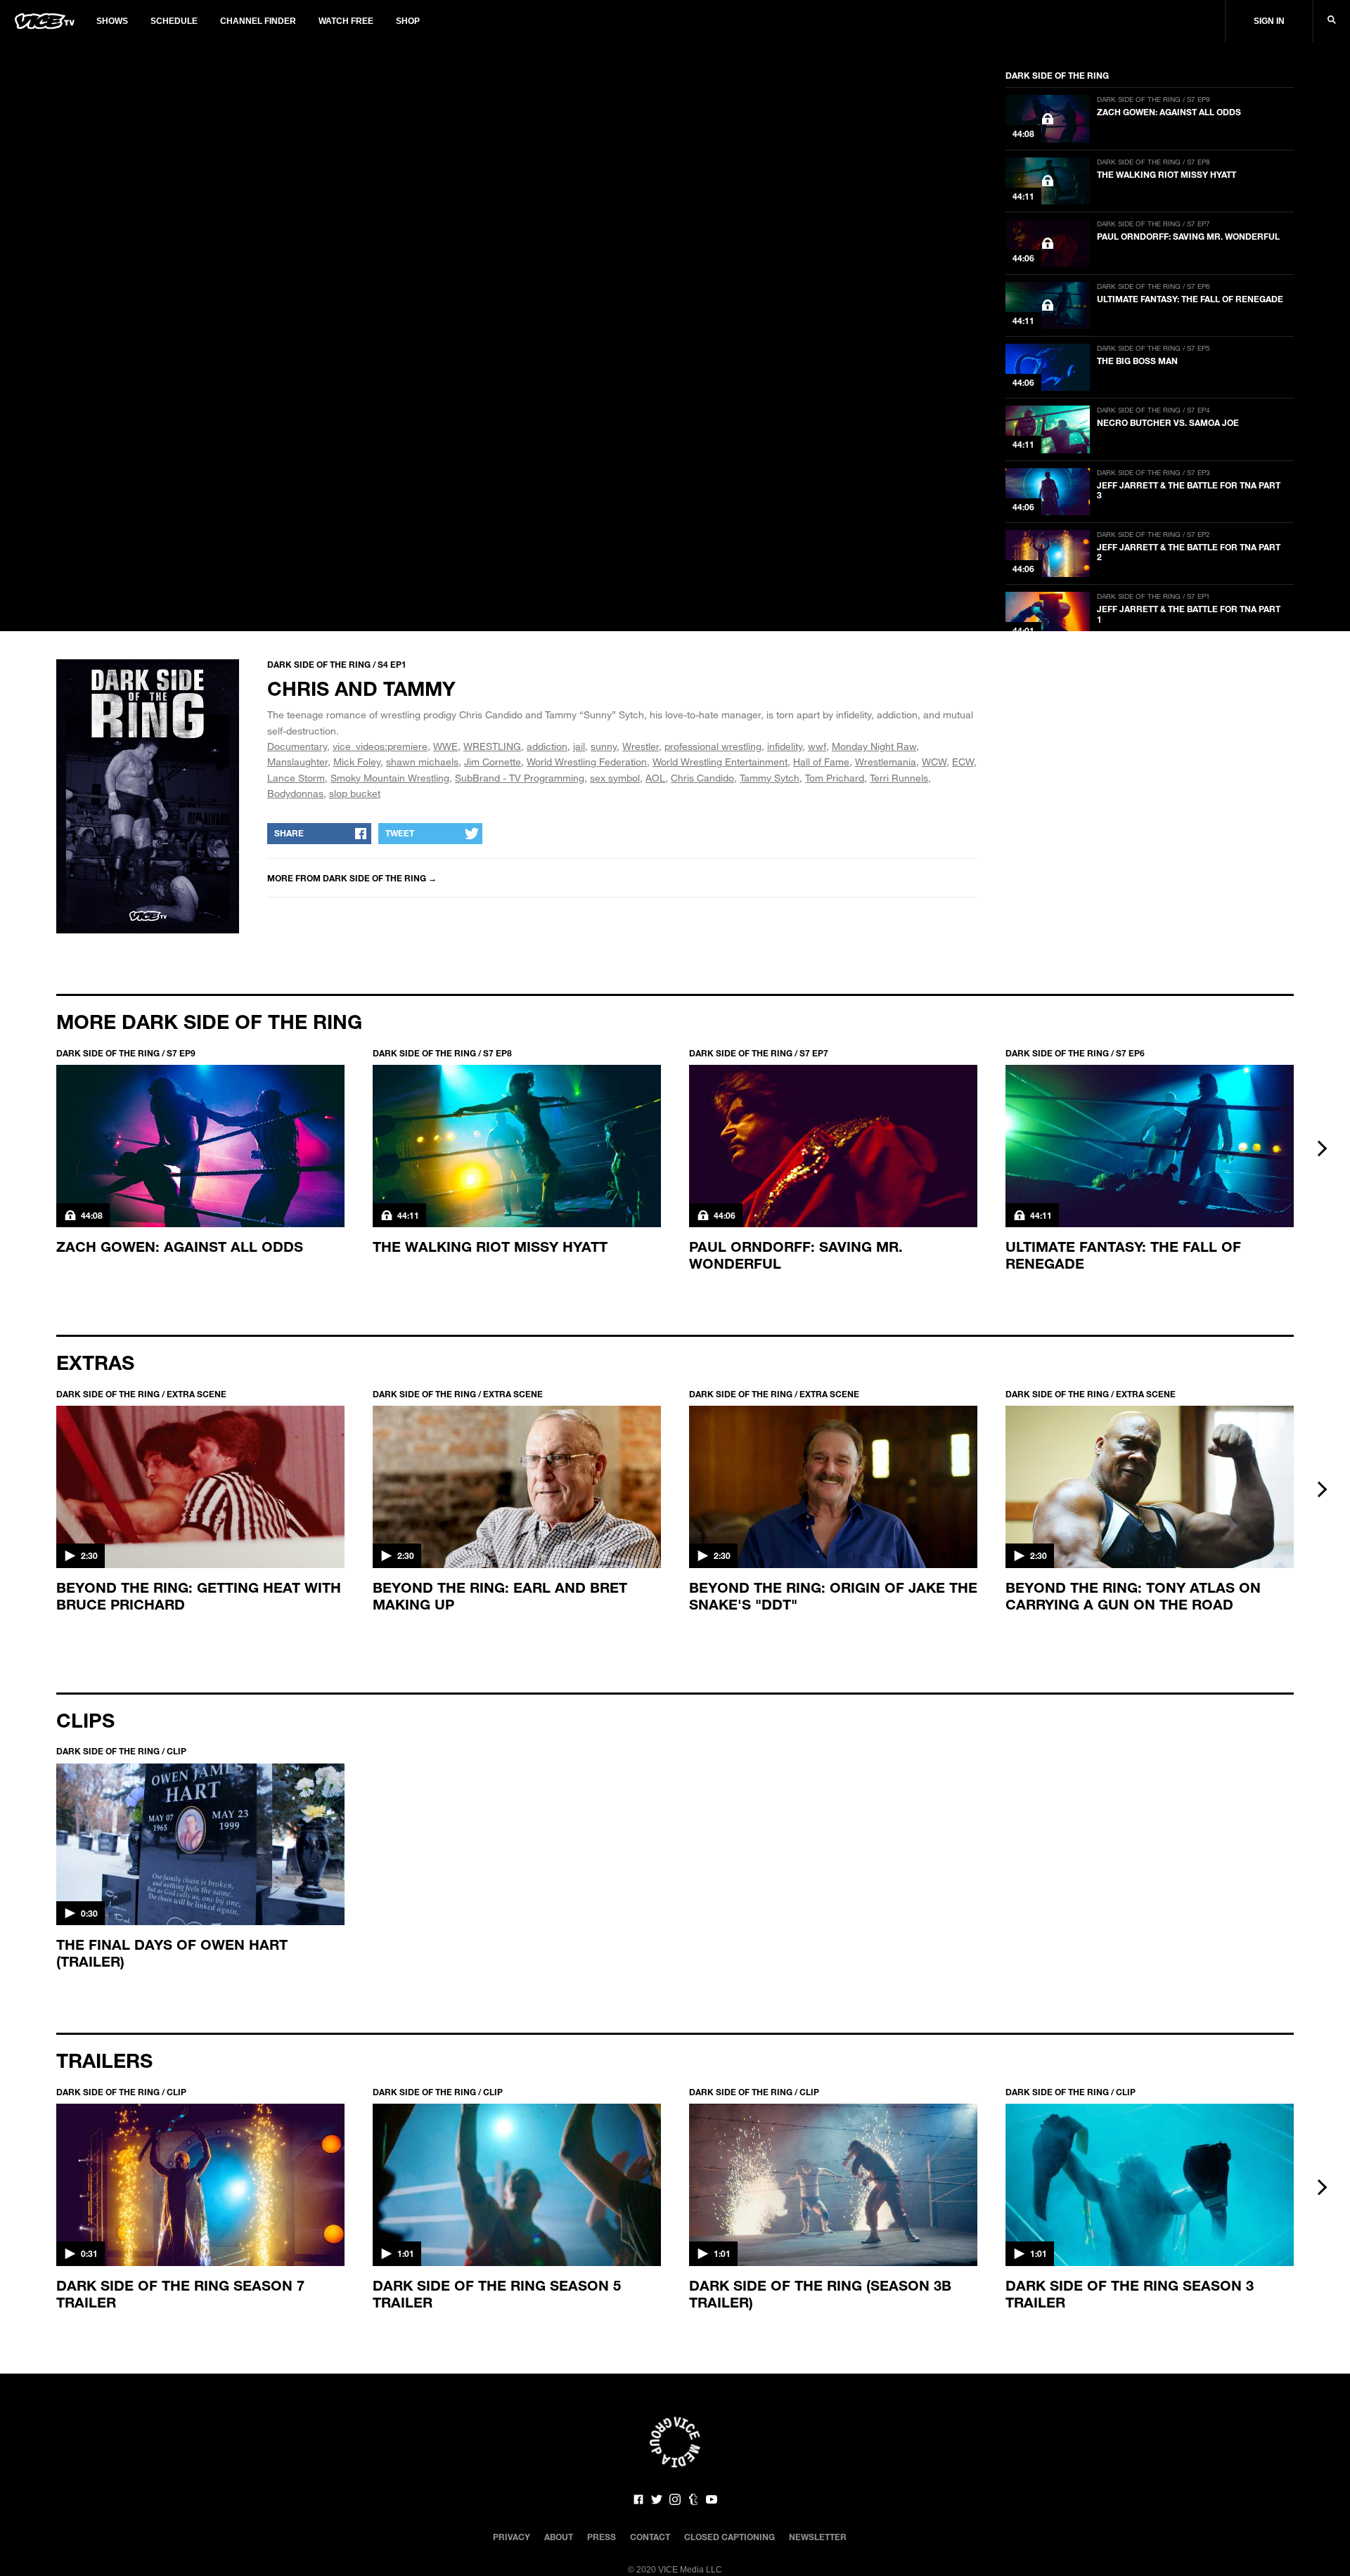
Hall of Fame (821, 762)
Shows (112, 21)
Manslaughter (297, 762)
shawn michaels (422, 762)
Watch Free (346, 21)
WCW (934, 762)
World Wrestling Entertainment (720, 762)
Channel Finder (258, 21)
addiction (547, 746)
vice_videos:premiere (380, 746)
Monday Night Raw (874, 746)
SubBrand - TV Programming (520, 778)
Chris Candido (702, 778)
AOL (655, 778)
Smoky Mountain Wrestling (390, 778)
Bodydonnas (295, 793)
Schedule (174, 21)
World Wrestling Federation (587, 762)
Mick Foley (357, 762)
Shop (408, 21)
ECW (963, 762)
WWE (445, 746)
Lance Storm (296, 778)
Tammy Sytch (770, 778)
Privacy (512, 2537)
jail (579, 746)
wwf (817, 746)
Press (602, 2537)
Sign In (1269, 21)
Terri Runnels (899, 778)
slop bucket (355, 793)
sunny (604, 746)
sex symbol (615, 778)
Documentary (297, 746)
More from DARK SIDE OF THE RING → (352, 878)
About (559, 2537)
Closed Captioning (729, 2537)
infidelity (785, 746)
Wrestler (641, 746)
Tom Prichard (835, 778)
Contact (650, 2537)
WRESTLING (492, 746)
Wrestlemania (886, 762)
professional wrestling (713, 746)
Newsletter (818, 2537)
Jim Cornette (493, 762)
